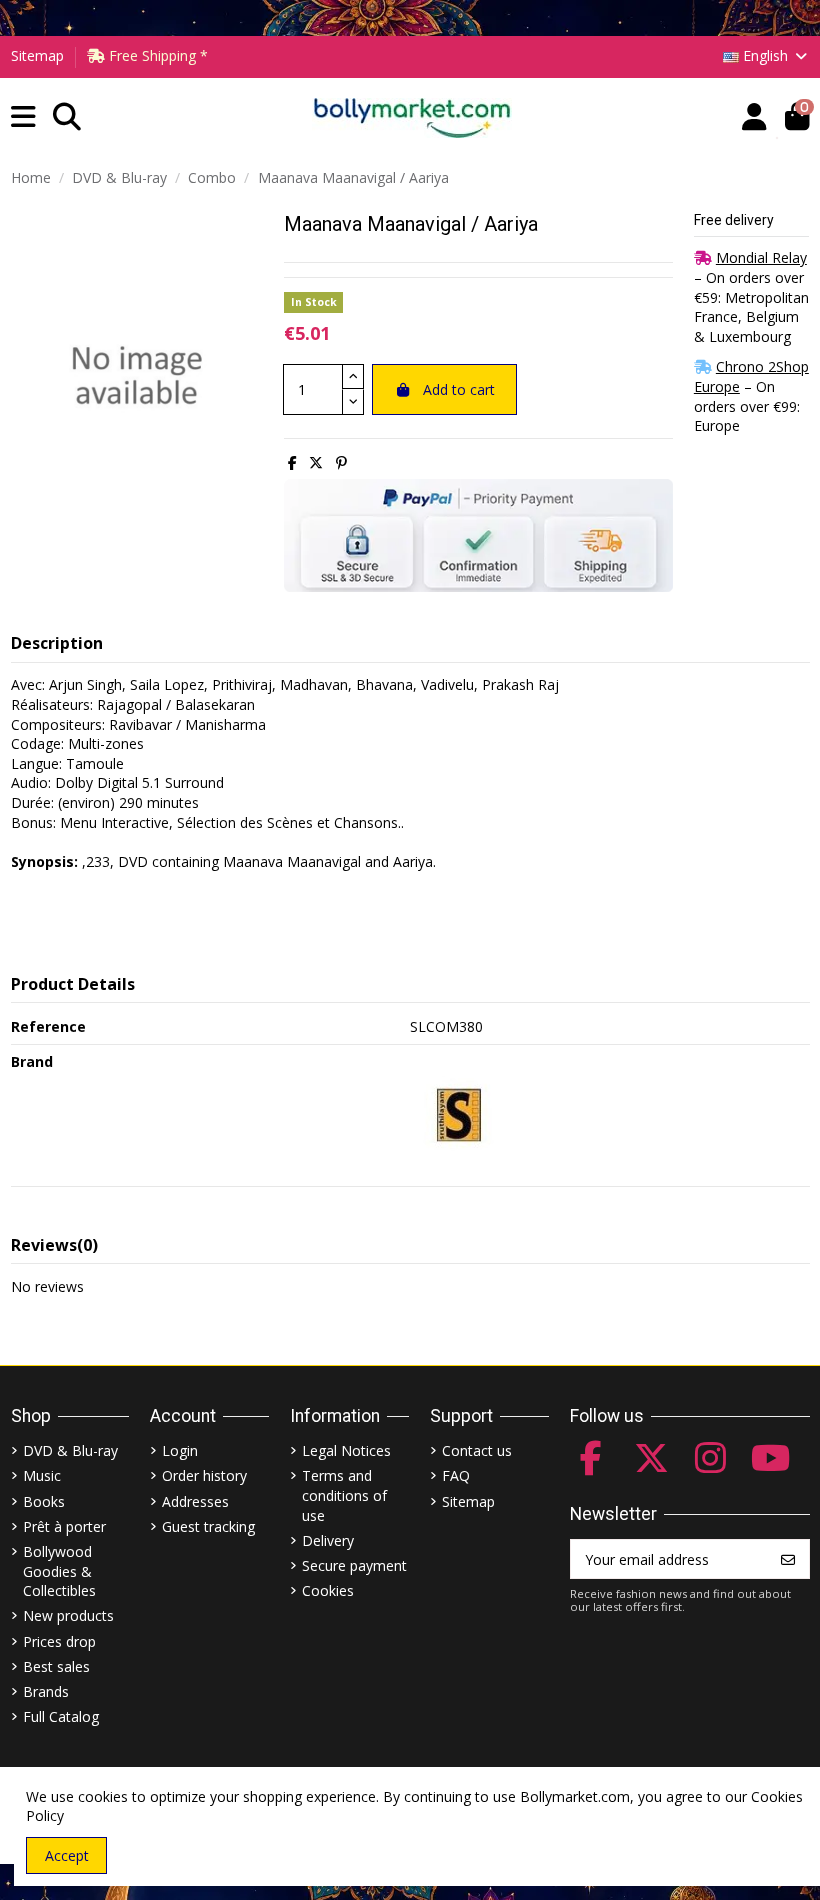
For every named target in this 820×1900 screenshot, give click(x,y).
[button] (23, 117)
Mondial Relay (761, 257)
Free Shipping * (156, 55)
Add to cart (459, 389)
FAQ (456, 1475)
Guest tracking (208, 1526)
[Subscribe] (788, 1559)
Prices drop (59, 1641)
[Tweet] (316, 462)
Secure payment (354, 1565)
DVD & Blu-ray (70, 1450)
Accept (67, 1855)
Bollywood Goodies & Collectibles (59, 1571)
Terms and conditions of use (344, 1495)
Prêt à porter (64, 1526)
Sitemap (37, 55)
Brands (46, 1691)
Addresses (195, 1501)
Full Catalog (61, 1716)
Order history (204, 1475)
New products (68, 1615)
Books (44, 1501)
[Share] (292, 462)
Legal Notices (346, 1450)
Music (42, 1475)
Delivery (328, 1540)
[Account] (754, 117)
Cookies (328, 1590)
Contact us (477, 1450)
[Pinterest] (341, 462)
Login (180, 1450)
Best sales (56, 1666)
